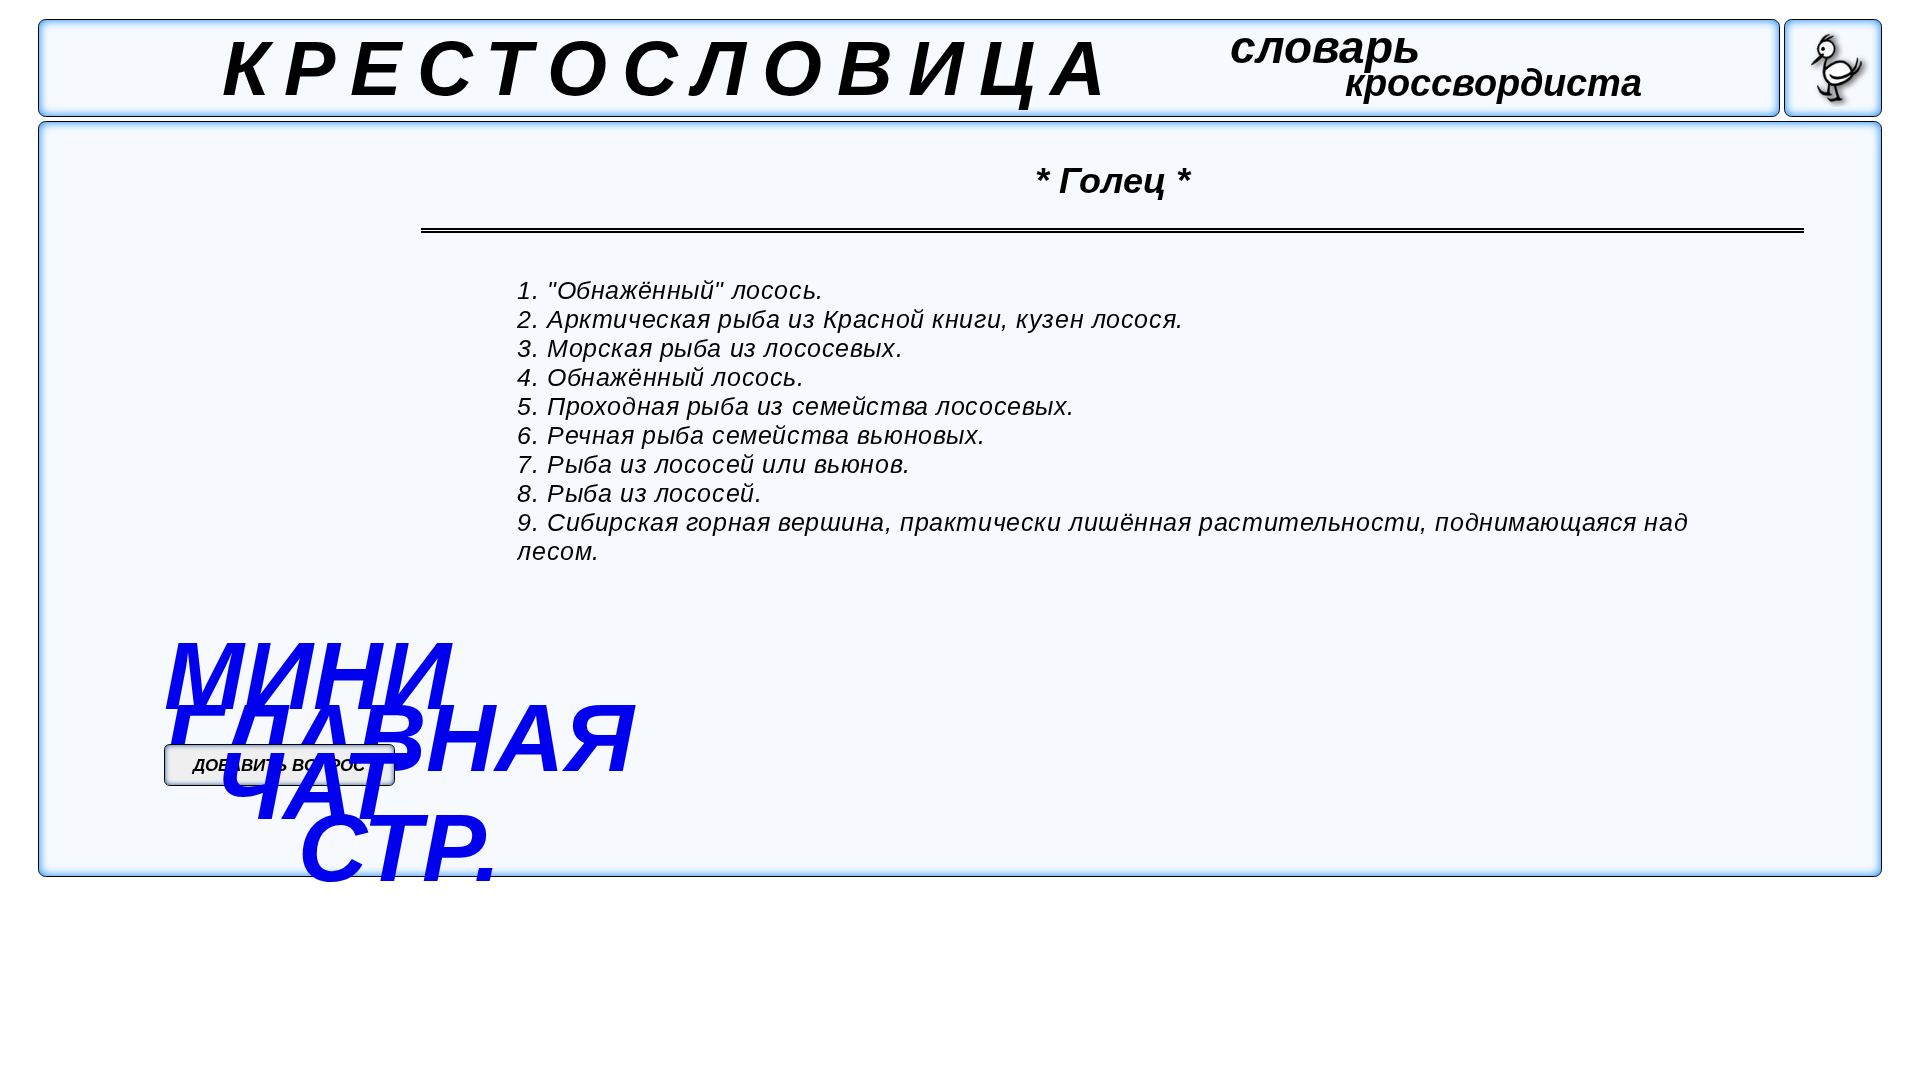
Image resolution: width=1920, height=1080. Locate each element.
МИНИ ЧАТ (307, 730)
